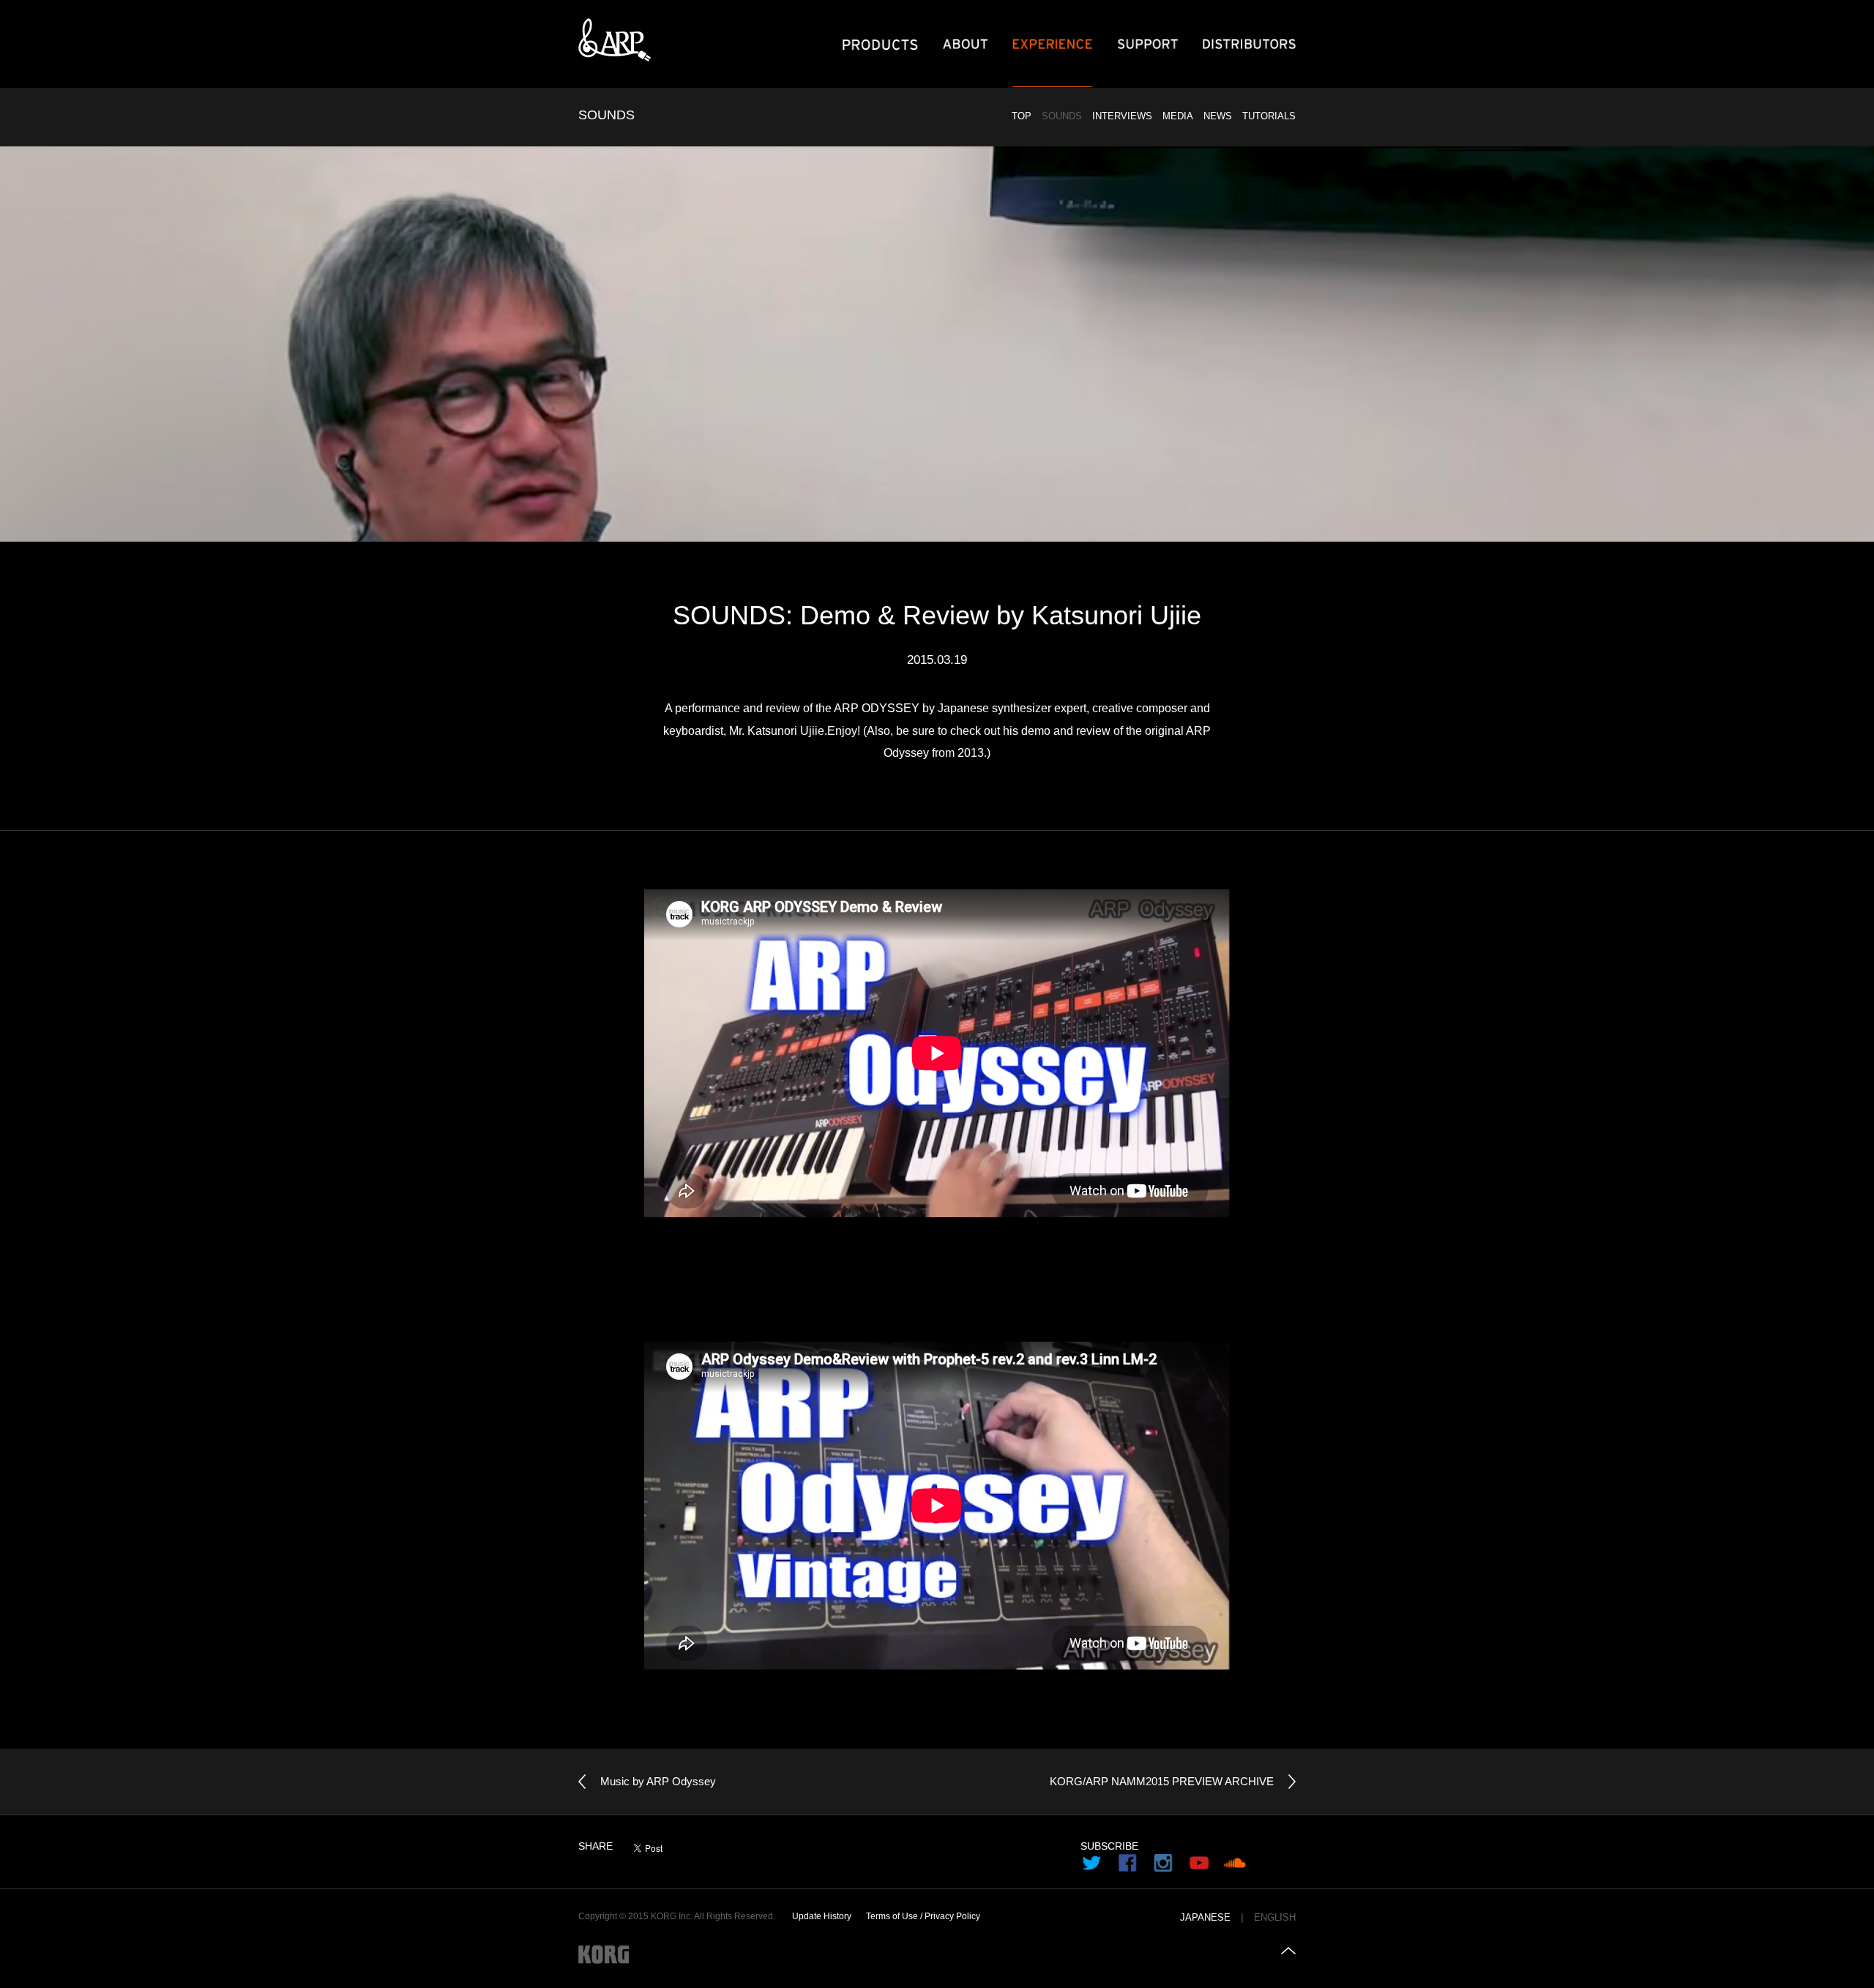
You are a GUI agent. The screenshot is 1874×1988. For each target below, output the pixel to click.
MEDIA (1178, 116)
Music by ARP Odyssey (658, 1781)
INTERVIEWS (1122, 116)
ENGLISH (1275, 1918)
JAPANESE (1205, 1918)
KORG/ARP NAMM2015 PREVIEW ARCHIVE (1162, 1781)
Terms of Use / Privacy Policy (923, 1916)
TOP (1022, 116)
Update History (822, 1916)
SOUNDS (1062, 116)
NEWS (1218, 116)
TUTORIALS (1269, 116)
